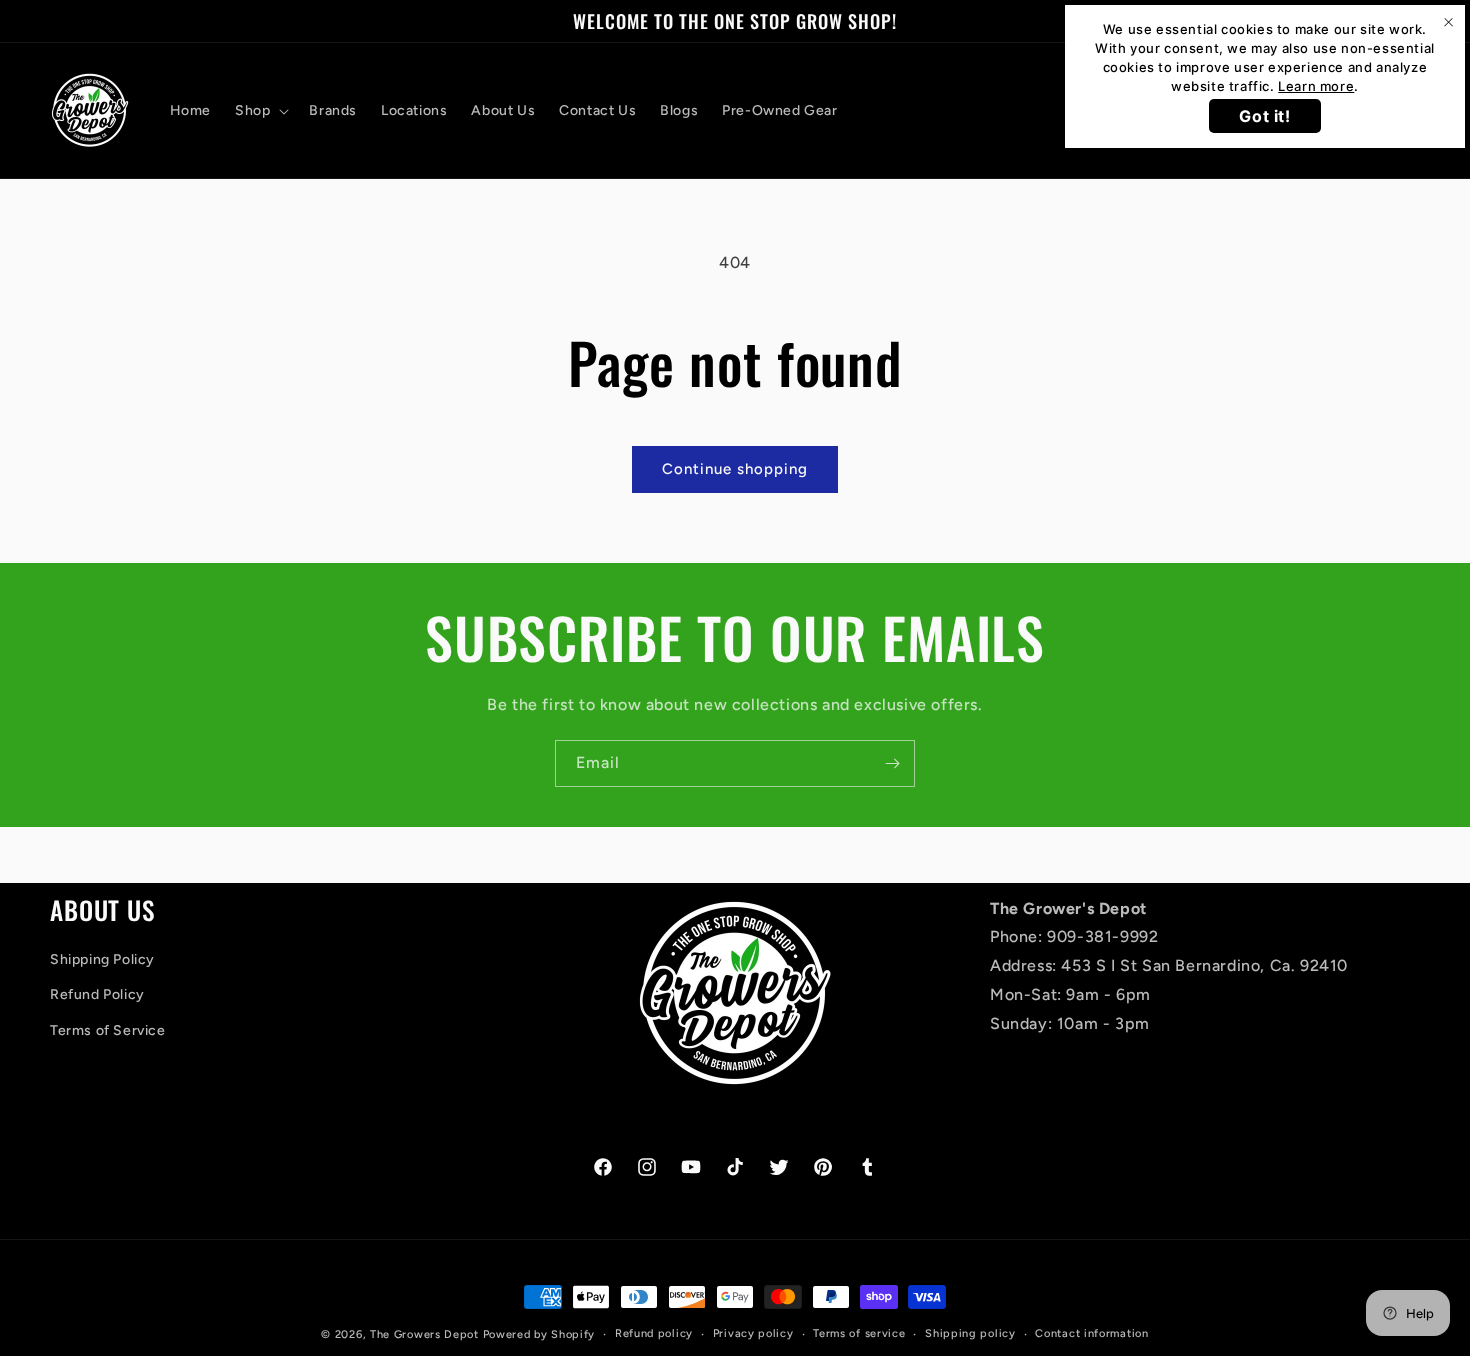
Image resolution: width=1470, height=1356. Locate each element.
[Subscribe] (892, 763)
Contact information (1091, 1333)
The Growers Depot (424, 1334)
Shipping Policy (102, 959)
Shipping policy (970, 1333)
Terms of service (859, 1333)
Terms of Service (108, 1030)
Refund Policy (97, 994)
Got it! (1264, 116)
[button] (260, 111)
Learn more (1316, 86)
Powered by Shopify (539, 1334)
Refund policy (654, 1333)
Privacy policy (753, 1333)
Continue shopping (735, 469)
